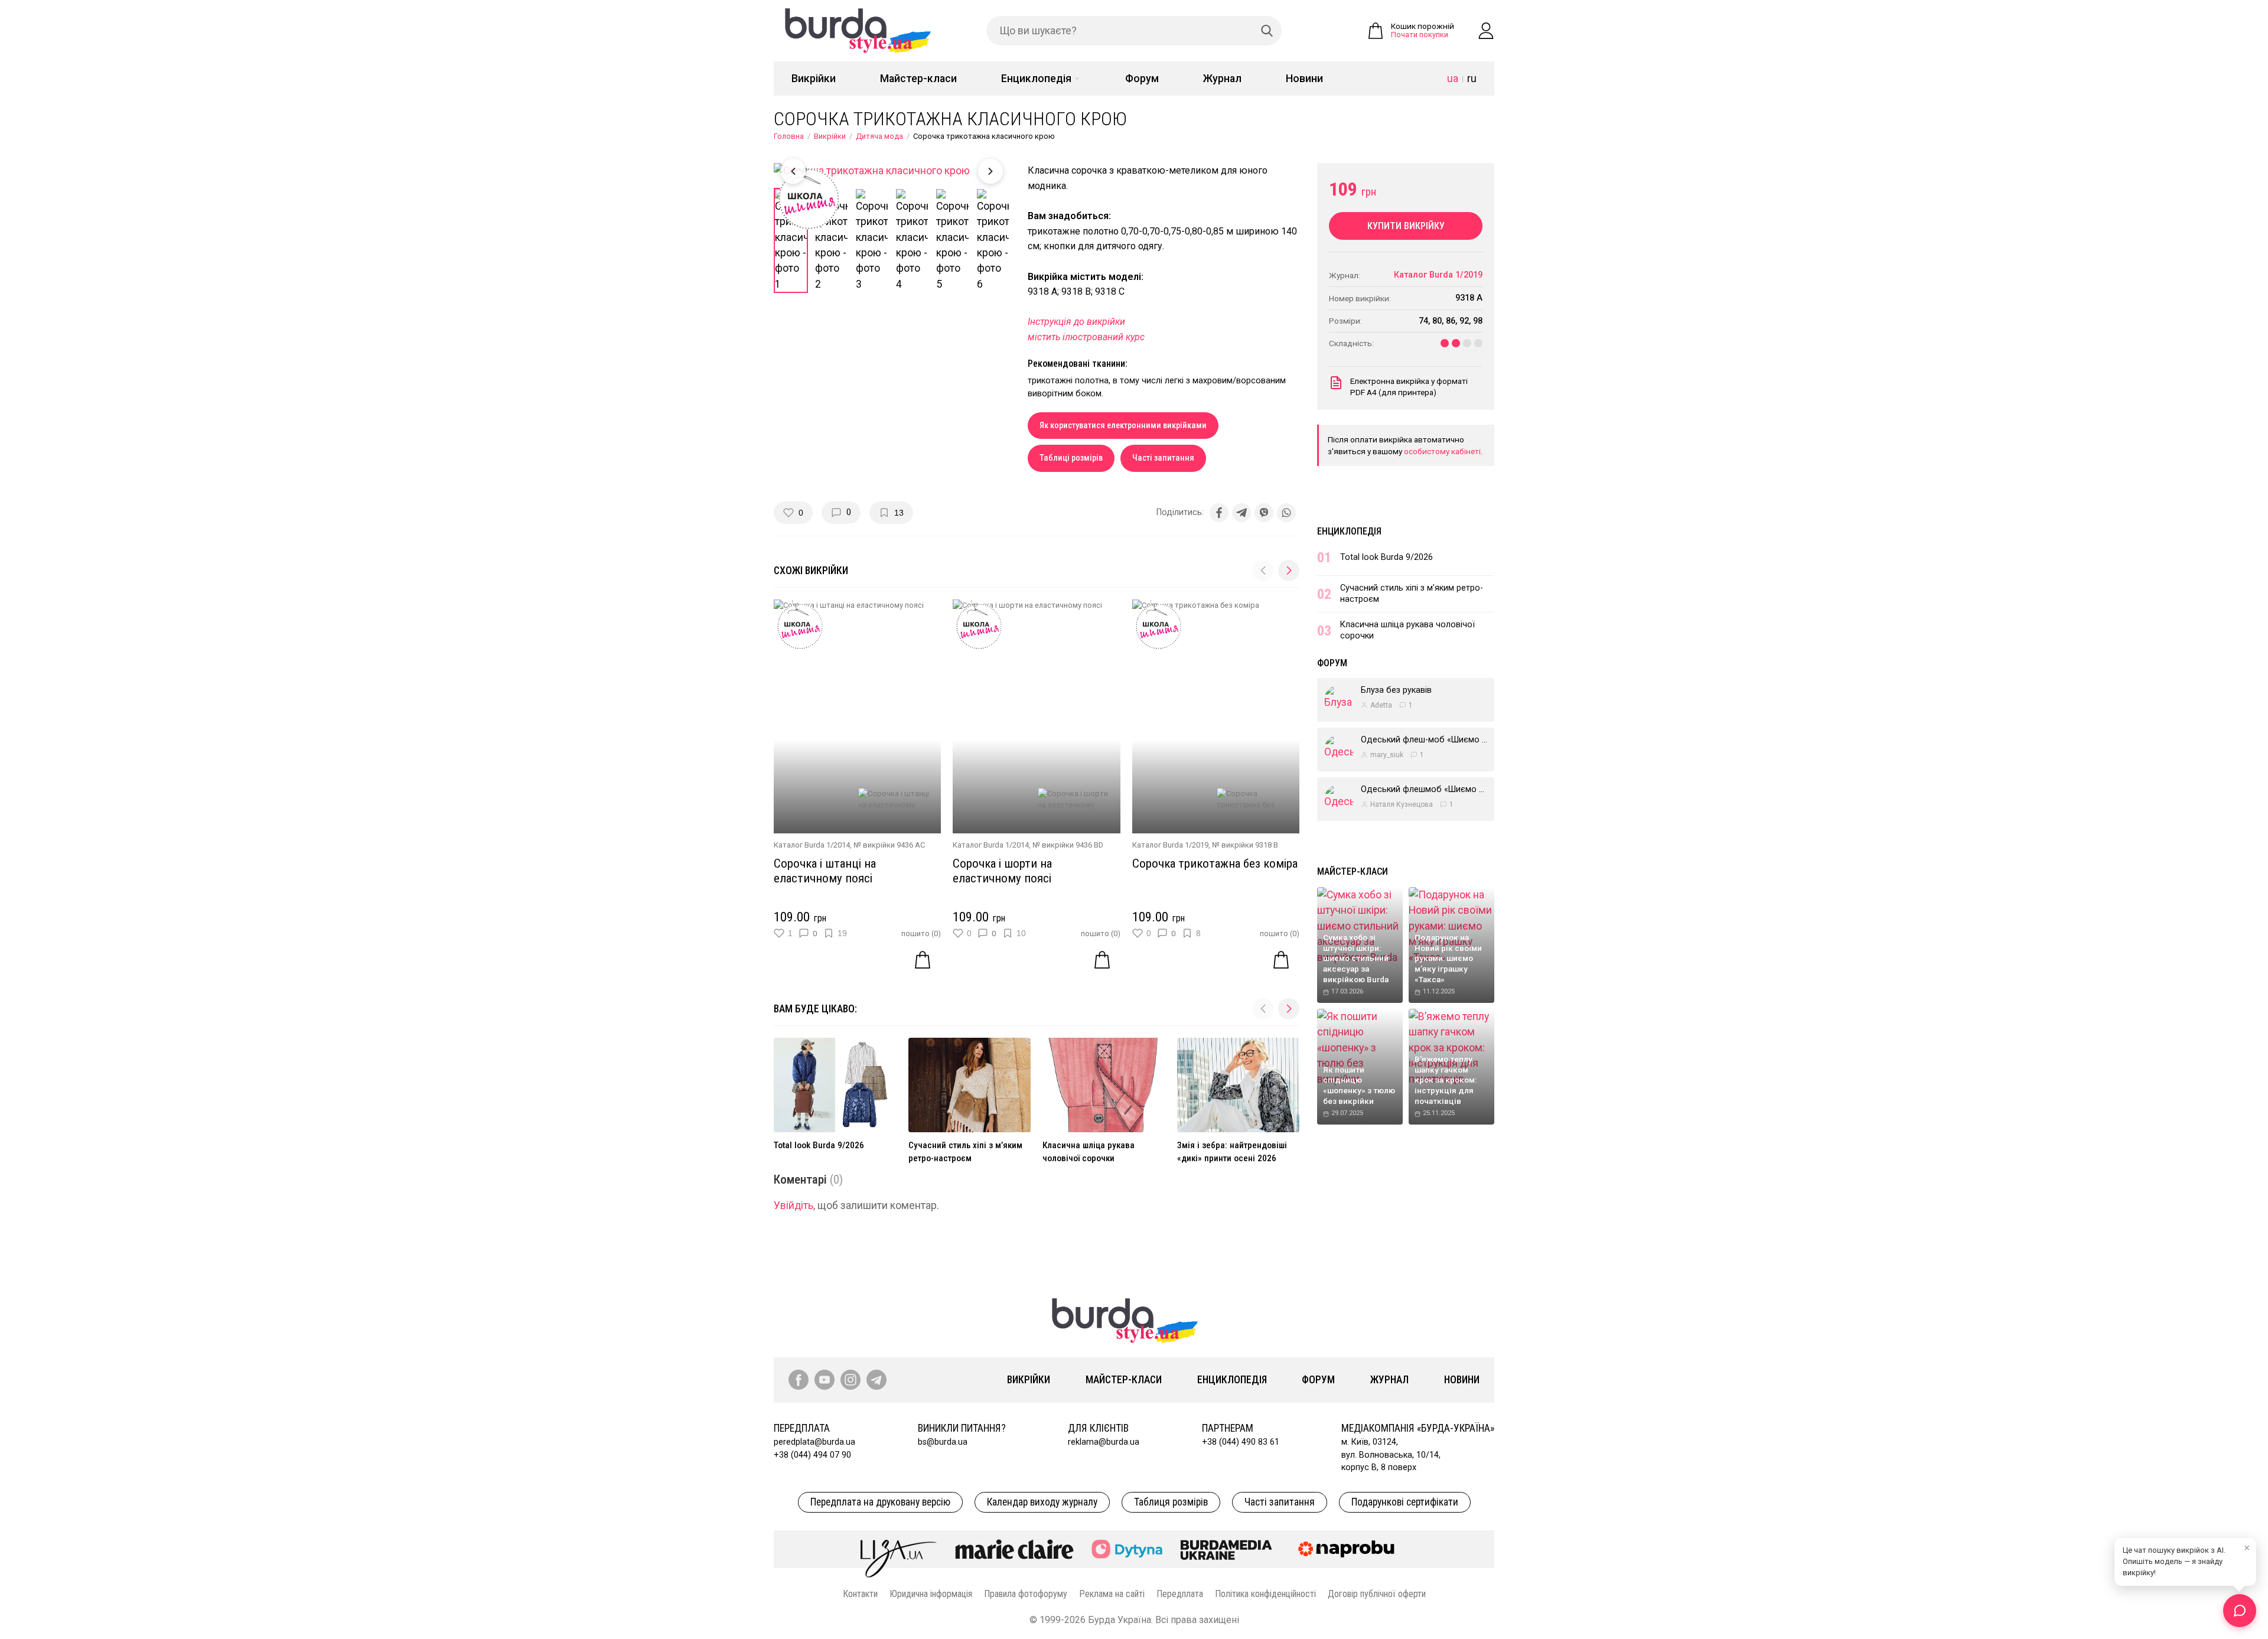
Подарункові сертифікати (1405, 1502)
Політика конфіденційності (1265, 1594)
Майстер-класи (918, 79)
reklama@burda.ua (1104, 1442)
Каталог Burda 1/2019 (1170, 845)
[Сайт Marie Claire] (1014, 1549)
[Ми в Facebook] (799, 1380)
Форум (1142, 79)
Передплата (1180, 1594)
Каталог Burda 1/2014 (812, 845)
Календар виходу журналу (1042, 1502)
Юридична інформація (931, 1594)
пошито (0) (921, 933)
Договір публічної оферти (1377, 1594)
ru (1472, 79)
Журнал (1222, 79)
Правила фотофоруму (1026, 1594)
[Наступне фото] (990, 171)
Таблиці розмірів (1071, 458)
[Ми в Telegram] (876, 1380)
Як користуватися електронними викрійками (1123, 426)
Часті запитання (1163, 458)
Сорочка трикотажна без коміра (1215, 864)
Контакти (860, 1594)
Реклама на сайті (1112, 1594)
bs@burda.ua (943, 1442)
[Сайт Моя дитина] (1127, 1549)
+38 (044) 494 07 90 (812, 1455)
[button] (1289, 571)
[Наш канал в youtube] (825, 1380)
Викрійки (814, 79)
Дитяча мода (879, 136)
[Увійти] (1486, 31)
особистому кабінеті (1442, 451)
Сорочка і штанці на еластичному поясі (825, 871)
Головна (789, 136)
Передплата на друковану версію (880, 1502)
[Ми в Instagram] (850, 1380)
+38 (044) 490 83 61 (1241, 1442)
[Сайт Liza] (899, 1549)
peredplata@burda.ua (814, 1442)
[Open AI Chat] (2240, 1611)
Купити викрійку (1406, 226)
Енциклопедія (1036, 79)
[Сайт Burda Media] (1226, 1549)
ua (1453, 79)
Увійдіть (794, 1205)
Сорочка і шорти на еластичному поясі (1002, 871)
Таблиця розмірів (1171, 1502)
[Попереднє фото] (793, 171)
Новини (1304, 79)
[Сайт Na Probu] (1349, 1549)
